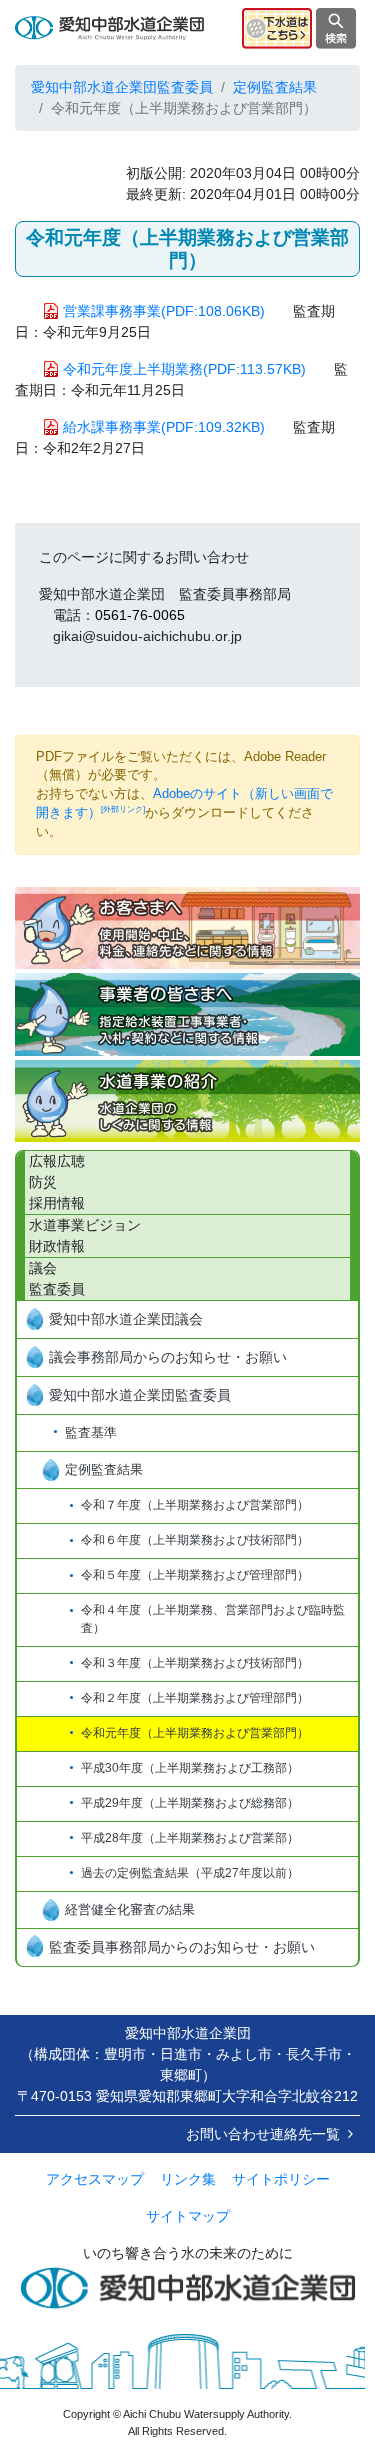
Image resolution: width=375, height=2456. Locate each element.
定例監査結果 (104, 1469)
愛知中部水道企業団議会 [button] (126, 1319)
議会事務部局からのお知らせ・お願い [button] (168, 1357)
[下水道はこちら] (277, 27)
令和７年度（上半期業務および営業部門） (195, 1505)
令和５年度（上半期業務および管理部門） (195, 1575)
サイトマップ (188, 2216)
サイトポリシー (281, 2179)
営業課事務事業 (164, 311)
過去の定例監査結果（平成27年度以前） (190, 1873)
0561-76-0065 (140, 615)
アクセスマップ (95, 2179)
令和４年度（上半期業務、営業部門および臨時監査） (213, 1619)
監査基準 (91, 1432)
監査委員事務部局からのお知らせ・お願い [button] (182, 1947)
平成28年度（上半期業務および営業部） (190, 1838)
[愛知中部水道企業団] (109, 27)
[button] (187, 928)
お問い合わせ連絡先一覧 (263, 2134)
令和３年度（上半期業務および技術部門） (195, 1663)
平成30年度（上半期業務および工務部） (190, 1768)
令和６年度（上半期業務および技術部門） (195, 1540)
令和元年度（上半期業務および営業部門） (195, 1733)
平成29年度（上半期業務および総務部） (190, 1803)
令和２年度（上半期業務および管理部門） (195, 1698)
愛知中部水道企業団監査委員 (122, 87)
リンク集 (188, 2179)
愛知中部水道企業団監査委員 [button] (140, 1395)
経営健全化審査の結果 (130, 1909)
